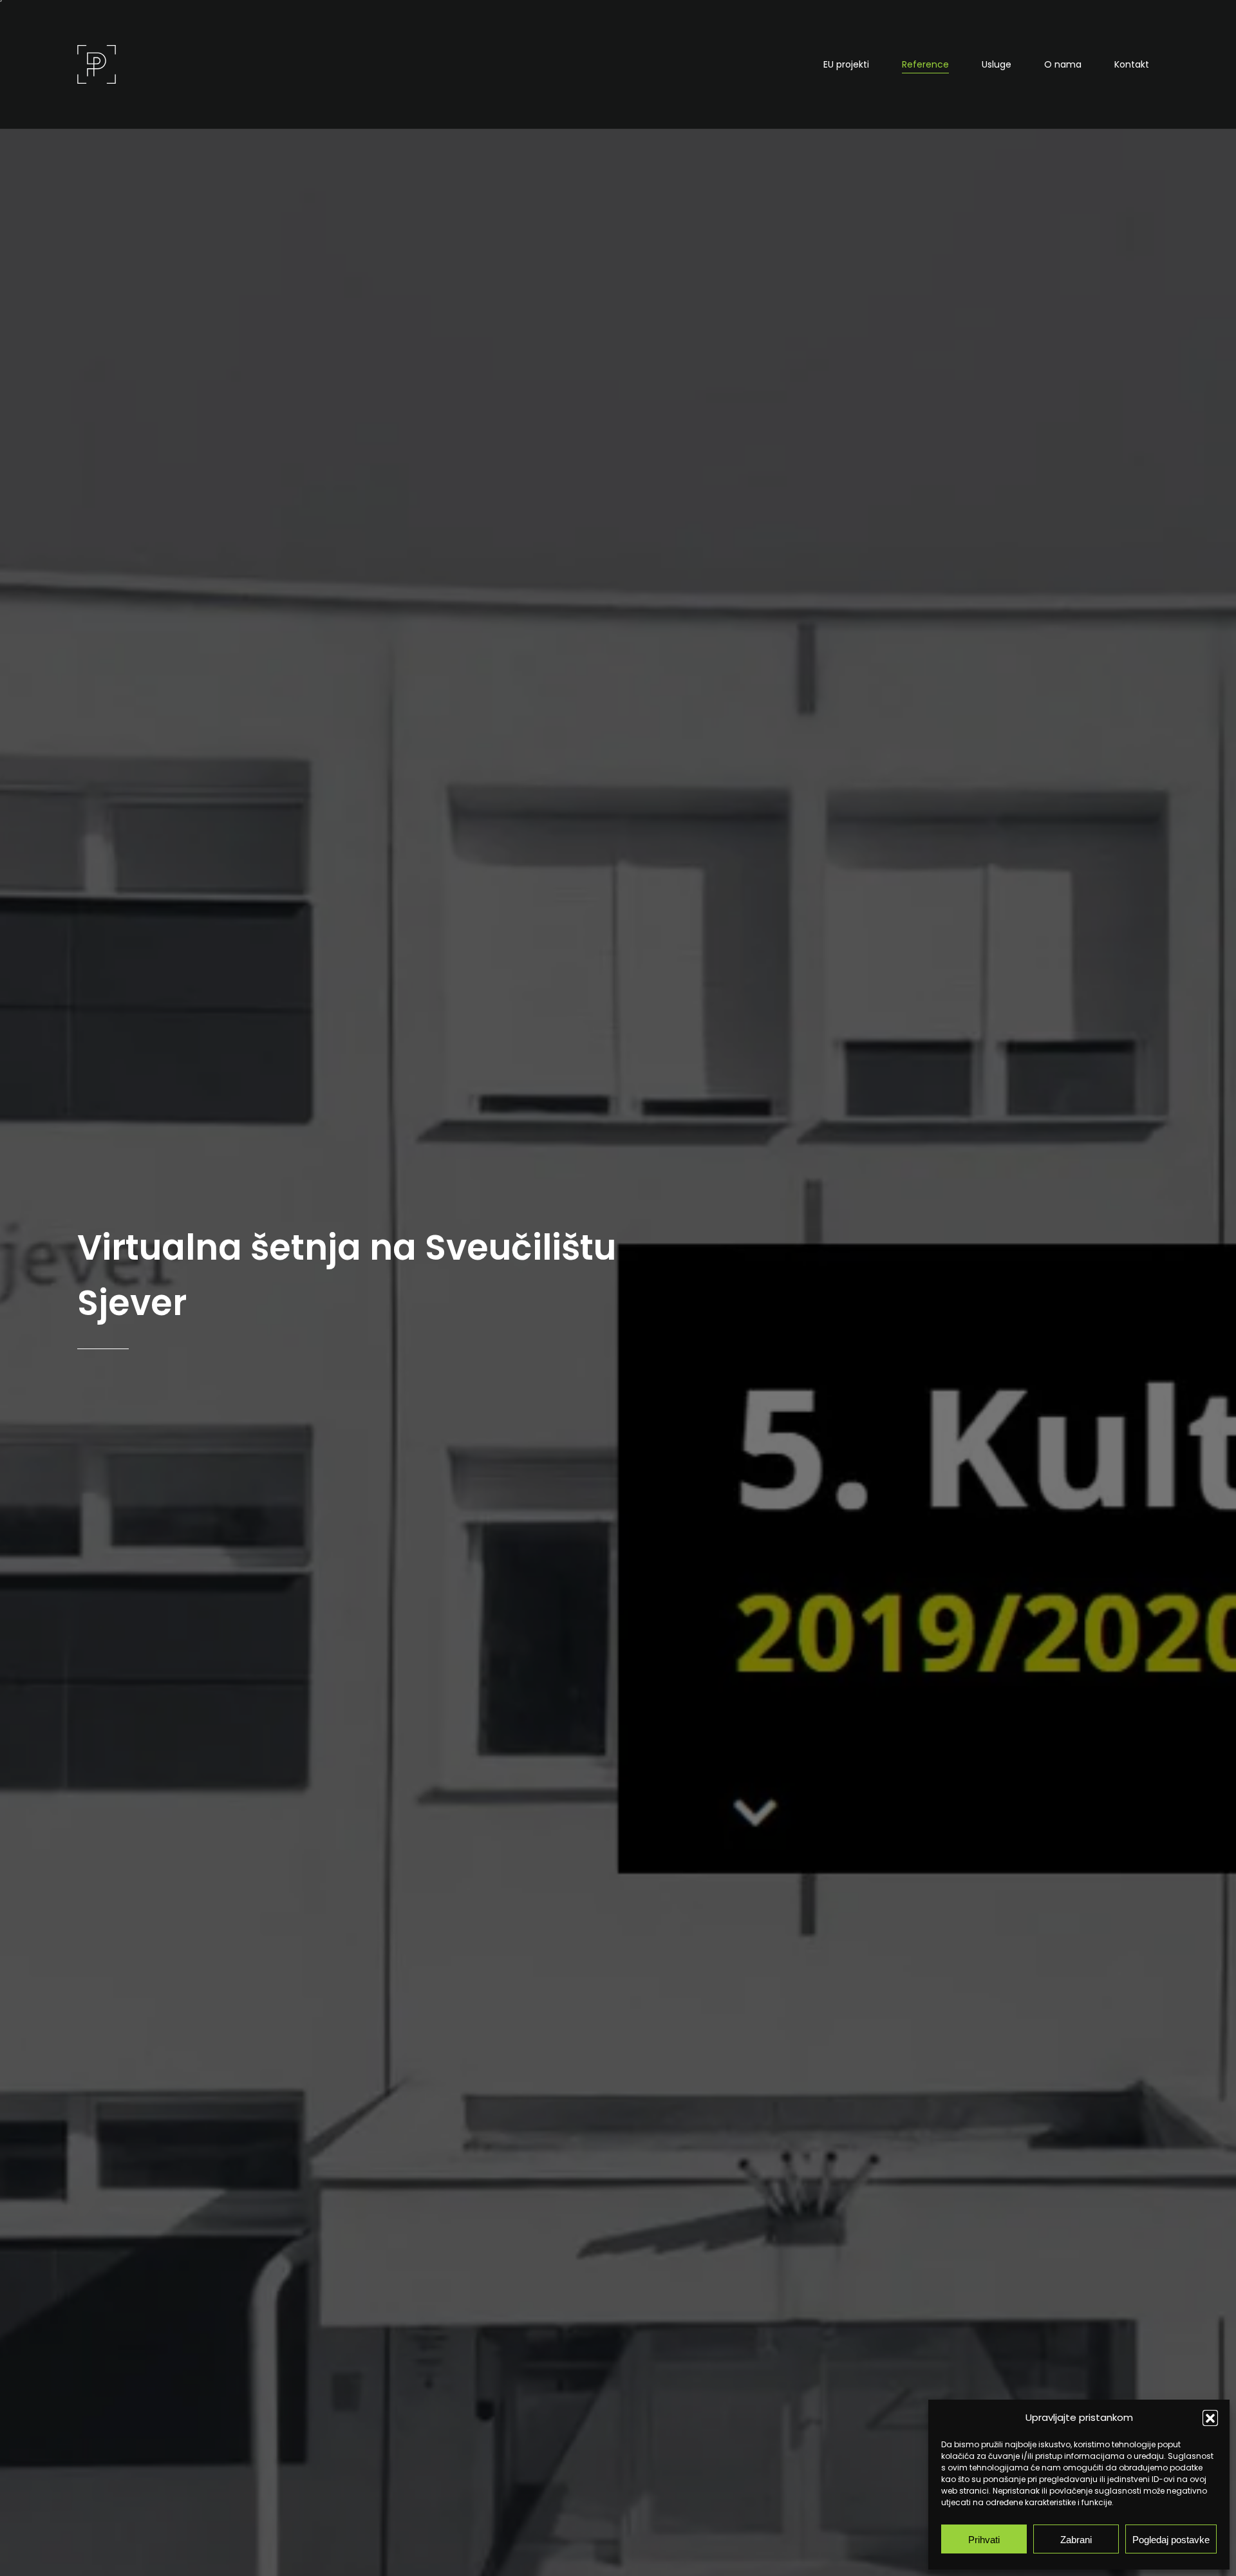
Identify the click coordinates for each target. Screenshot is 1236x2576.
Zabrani (1076, 2539)
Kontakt (1132, 64)
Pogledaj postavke (1171, 2539)
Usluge (997, 64)
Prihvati (984, 2539)
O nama (1063, 64)
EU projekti (846, 64)
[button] (1210, 2418)
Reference (925, 64)
